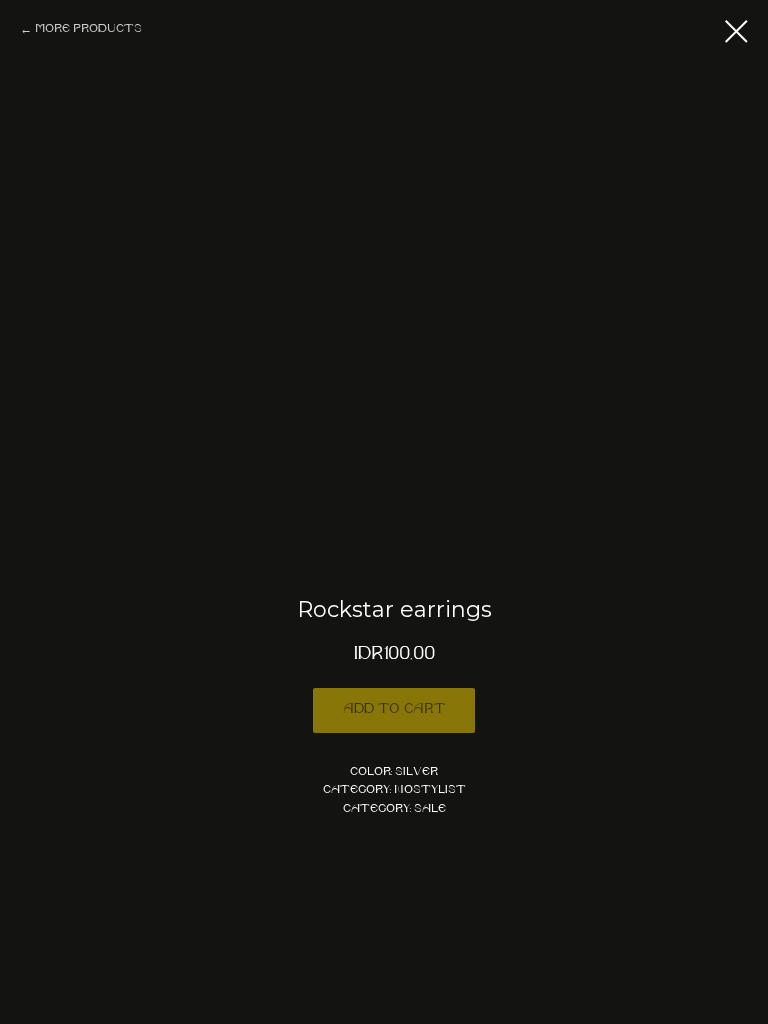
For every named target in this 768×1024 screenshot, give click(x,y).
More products (88, 29)
